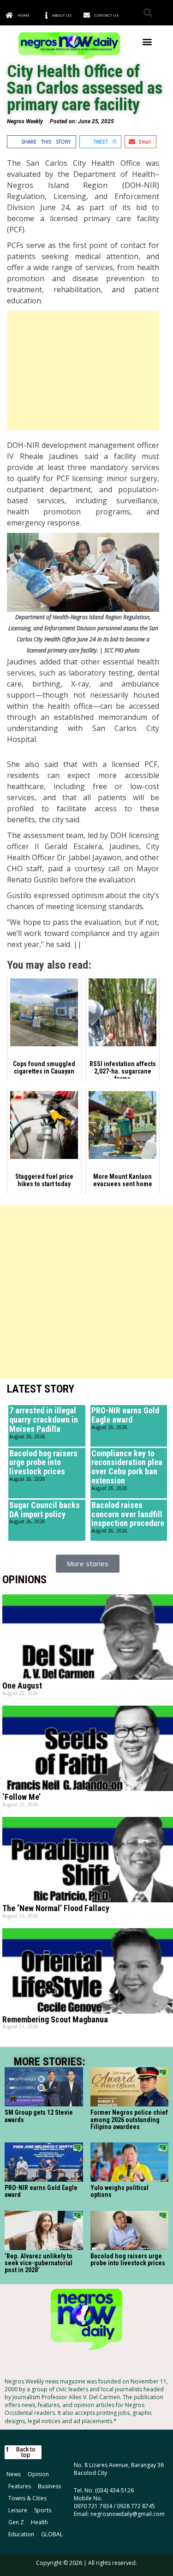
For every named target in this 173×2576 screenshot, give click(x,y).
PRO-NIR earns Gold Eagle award (125, 1415)
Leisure (18, 2510)
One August (22, 1686)
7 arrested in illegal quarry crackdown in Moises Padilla (44, 1420)
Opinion (38, 2474)
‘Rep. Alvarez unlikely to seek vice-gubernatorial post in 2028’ (39, 2263)
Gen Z (16, 2522)
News (14, 2474)
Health (39, 2522)
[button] (148, 13)
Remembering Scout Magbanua (55, 2019)
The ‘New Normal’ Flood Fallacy (56, 1908)
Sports (43, 2510)
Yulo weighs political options (119, 2191)
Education (21, 2534)
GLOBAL (52, 2534)
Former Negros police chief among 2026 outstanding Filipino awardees (129, 2120)
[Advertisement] (83, 371)
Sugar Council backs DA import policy (45, 1510)
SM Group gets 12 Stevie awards (39, 2116)
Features (20, 2486)
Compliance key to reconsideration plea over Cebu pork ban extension (127, 1467)
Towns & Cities (27, 2498)
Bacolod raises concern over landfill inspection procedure (128, 1514)
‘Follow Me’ (21, 1797)
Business (49, 2486)
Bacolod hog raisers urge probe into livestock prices (43, 1463)
